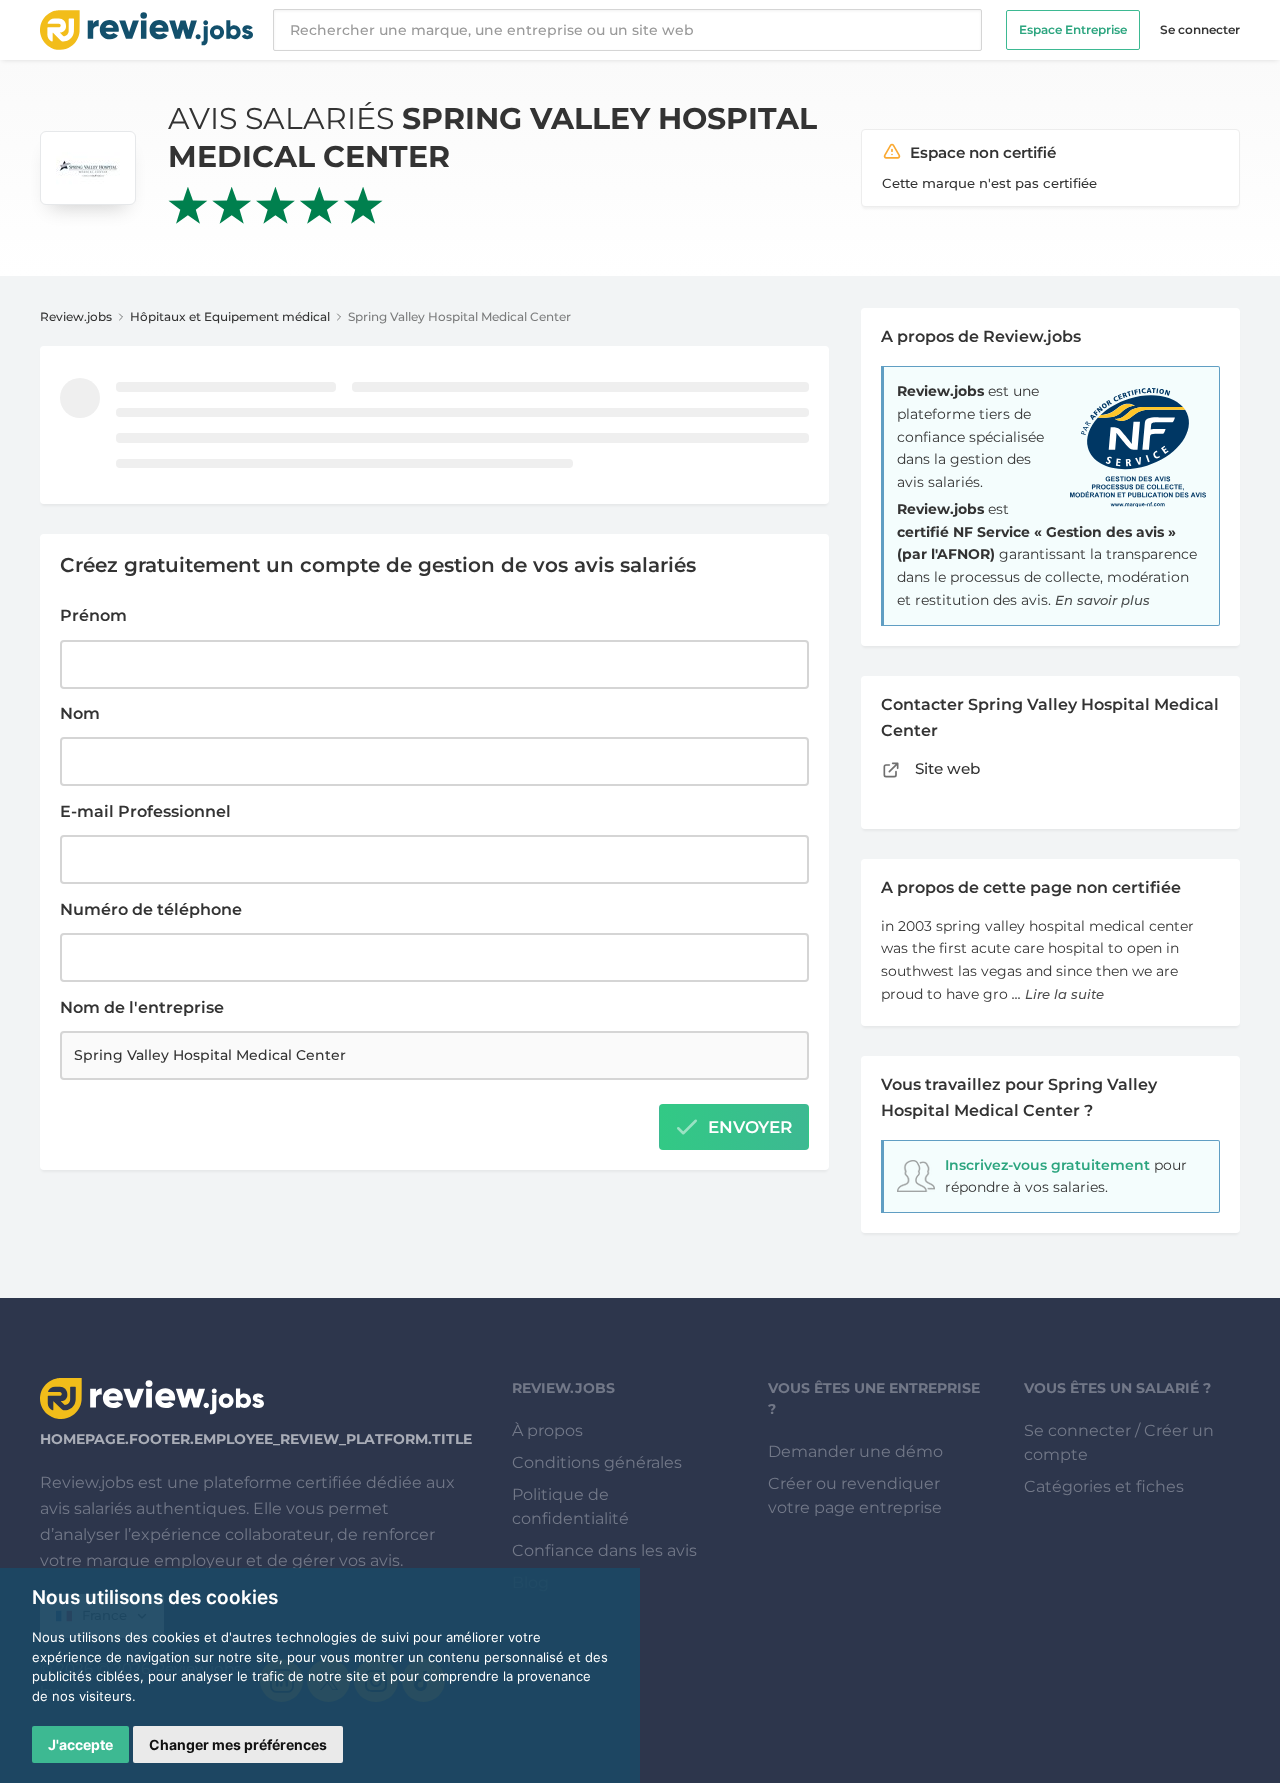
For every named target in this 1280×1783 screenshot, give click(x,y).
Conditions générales (597, 1462)
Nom (80, 713)
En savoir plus (1102, 600)
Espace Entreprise (1073, 29)
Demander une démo (855, 1451)
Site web (945, 768)
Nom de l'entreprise (142, 1007)
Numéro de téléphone (151, 909)
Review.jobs (76, 316)
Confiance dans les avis (604, 1550)
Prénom (93, 615)
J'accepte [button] (80, 1744)
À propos (547, 1430)
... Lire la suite (1058, 994)
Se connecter (1200, 29)
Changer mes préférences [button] (238, 1744)
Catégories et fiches (1104, 1486)
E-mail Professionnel (145, 811)
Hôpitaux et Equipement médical (230, 316)
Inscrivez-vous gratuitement (1047, 1165)
